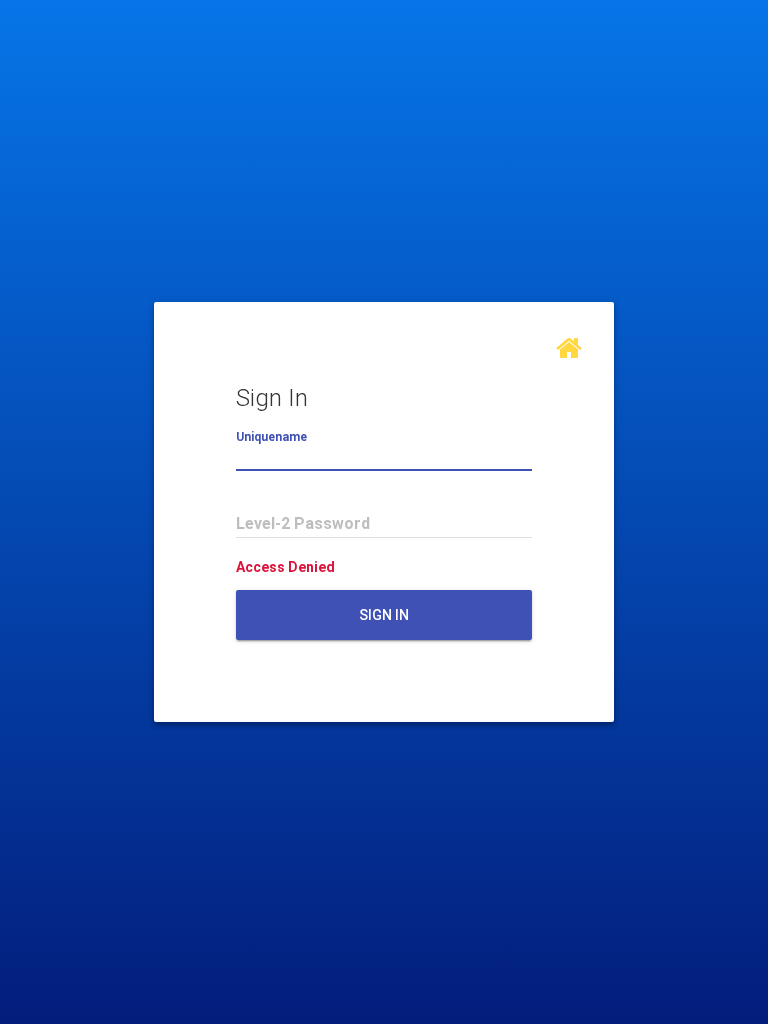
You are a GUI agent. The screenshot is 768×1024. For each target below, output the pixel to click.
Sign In (384, 615)
